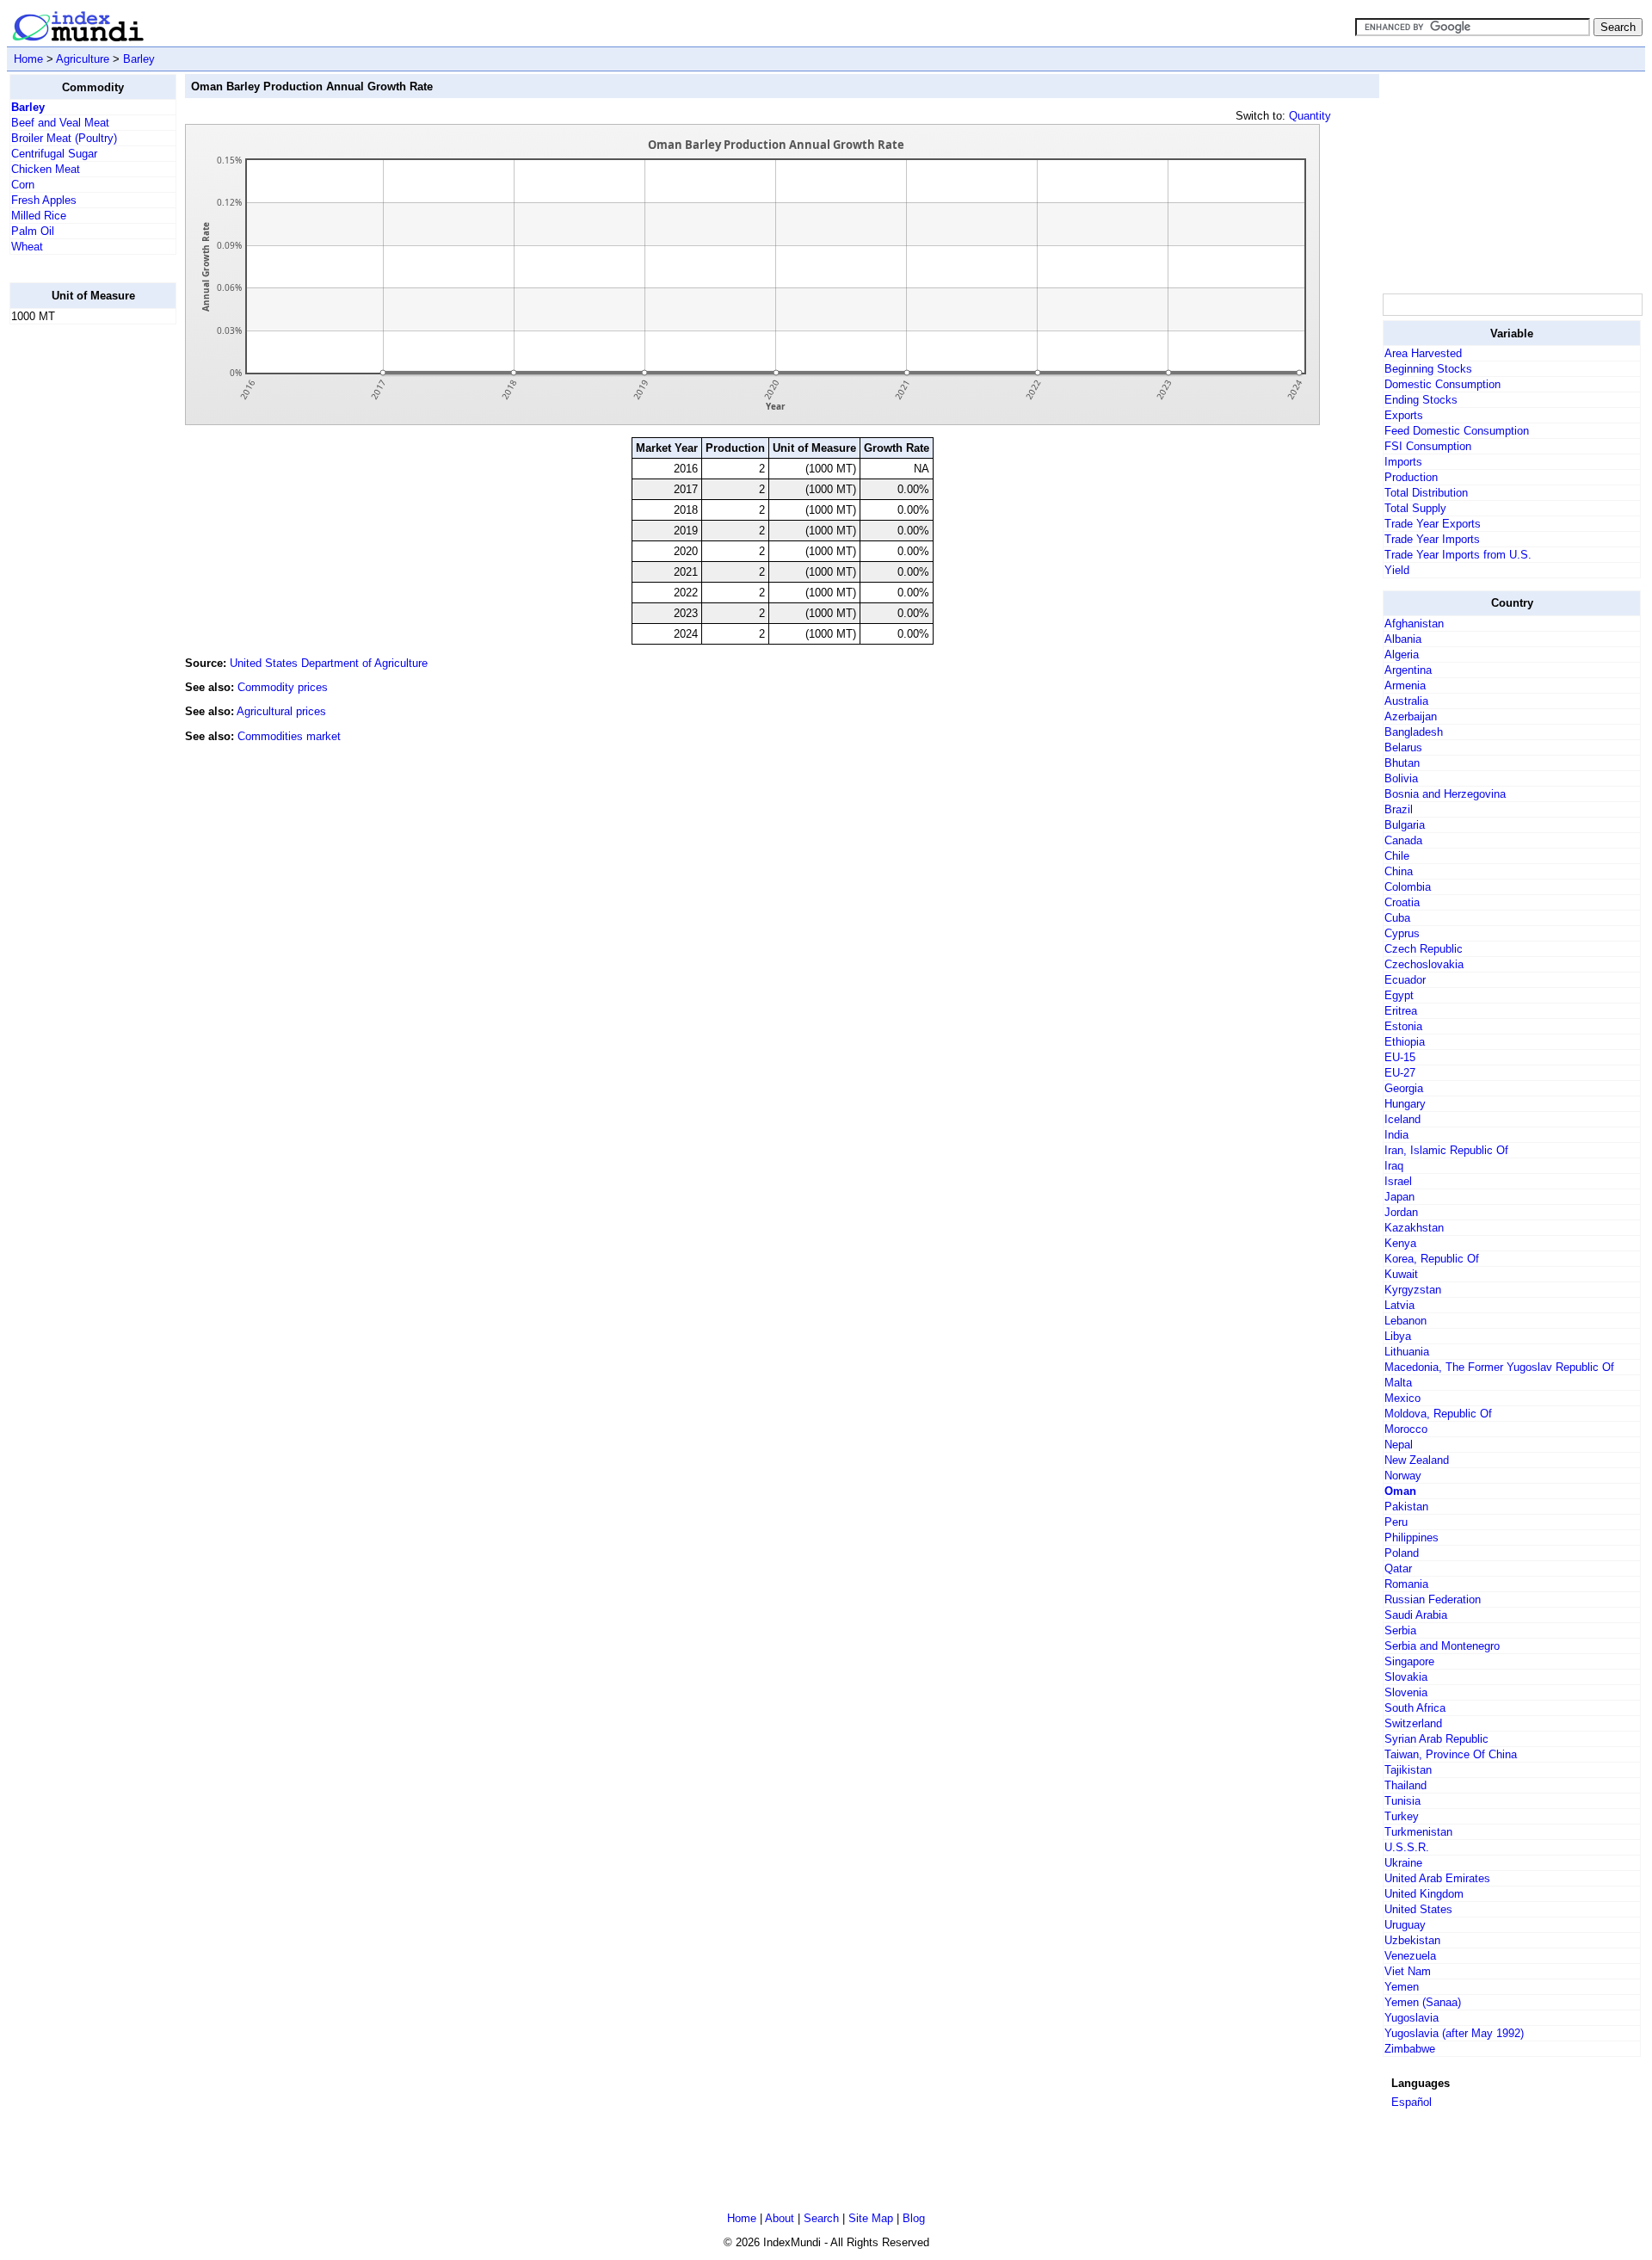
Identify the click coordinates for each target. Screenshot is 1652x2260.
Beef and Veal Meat (60, 123)
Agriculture (83, 59)
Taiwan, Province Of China (1451, 1754)
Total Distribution (1426, 493)
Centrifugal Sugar (54, 154)
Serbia (1400, 1630)
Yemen (1402, 1987)
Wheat (27, 247)
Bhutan (1402, 763)
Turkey (1402, 1816)
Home (28, 59)
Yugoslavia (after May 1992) (1454, 2033)
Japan (1399, 1197)
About (780, 2218)
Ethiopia (1405, 1042)
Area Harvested (1423, 353)
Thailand (1405, 1785)
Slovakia (1406, 1677)
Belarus (1403, 747)
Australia (1406, 701)
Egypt (1399, 995)
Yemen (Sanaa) (1423, 2002)
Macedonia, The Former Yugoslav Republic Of (1499, 1367)
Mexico (1402, 1398)
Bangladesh (1414, 732)
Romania (1406, 1584)
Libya (1398, 1336)
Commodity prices (283, 687)
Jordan (1401, 1212)
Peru (1396, 1522)
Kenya (1400, 1243)
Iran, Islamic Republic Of (1446, 1150)
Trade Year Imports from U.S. (1458, 555)
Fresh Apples (44, 200)
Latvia (1399, 1305)
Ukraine (1403, 1863)
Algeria (1402, 655)
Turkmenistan (1418, 1832)
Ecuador (1405, 980)
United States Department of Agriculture (329, 663)
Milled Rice (39, 216)
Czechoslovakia (1424, 964)
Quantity (1310, 116)
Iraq (1394, 1166)
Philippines (1412, 1538)
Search (821, 2218)
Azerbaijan (1411, 716)
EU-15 (1400, 1057)
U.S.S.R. (1407, 1847)
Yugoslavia (1412, 2018)
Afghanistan (1414, 624)
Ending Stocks (1421, 400)
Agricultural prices (281, 711)
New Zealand (1417, 1460)
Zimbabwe (1410, 2049)
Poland (1402, 1553)
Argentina (1408, 670)
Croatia (1402, 902)
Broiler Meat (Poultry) (64, 138)
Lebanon (1405, 1321)
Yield (1397, 570)
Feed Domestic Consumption (1457, 431)
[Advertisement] (78, 596)
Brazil (1399, 809)
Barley (139, 59)
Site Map (871, 2218)
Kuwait (1401, 1274)
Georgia (1404, 1088)
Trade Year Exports (1433, 524)
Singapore (1409, 1661)
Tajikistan (1408, 1770)
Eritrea (1401, 1011)
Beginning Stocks (1428, 369)
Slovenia (1406, 1692)
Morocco (1406, 1429)
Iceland (1402, 1119)
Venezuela (1410, 1956)
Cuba (1397, 918)
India (1396, 1135)
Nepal (1399, 1445)
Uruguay (1405, 1925)
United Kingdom (1424, 1894)
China (1399, 871)
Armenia (1405, 685)
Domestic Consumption (1442, 384)
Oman (1400, 1491)
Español (1412, 2102)
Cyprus (1402, 933)
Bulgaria (1405, 825)
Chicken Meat (46, 169)
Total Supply (1415, 508)
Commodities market (289, 736)
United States (1418, 1909)
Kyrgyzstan (1413, 1290)
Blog (914, 2218)
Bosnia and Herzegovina (1445, 794)
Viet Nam (1408, 1971)
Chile (1397, 856)
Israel (1398, 1181)
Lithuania (1407, 1352)
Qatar (1398, 1568)
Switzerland (1413, 1723)
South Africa (1415, 1708)
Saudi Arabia (1416, 1615)
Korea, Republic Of (1432, 1259)
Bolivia (1401, 778)
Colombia (1408, 887)
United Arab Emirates (1437, 1878)
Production (1411, 477)
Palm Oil (33, 231)
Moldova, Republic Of (1438, 1414)
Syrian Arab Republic (1436, 1739)
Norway (1403, 1476)
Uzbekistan (1412, 1940)
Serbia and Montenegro (1442, 1646)
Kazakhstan (1414, 1228)
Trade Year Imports (1432, 539)
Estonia (1403, 1026)
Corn (23, 185)
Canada (1403, 840)
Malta (1398, 1383)
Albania (1403, 639)
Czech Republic (1424, 949)
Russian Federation (1433, 1599)
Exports (1404, 415)
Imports (1403, 462)
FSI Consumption (1428, 446)
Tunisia (1402, 1801)
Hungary (1405, 1104)
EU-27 (1400, 1073)
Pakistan (1406, 1507)
